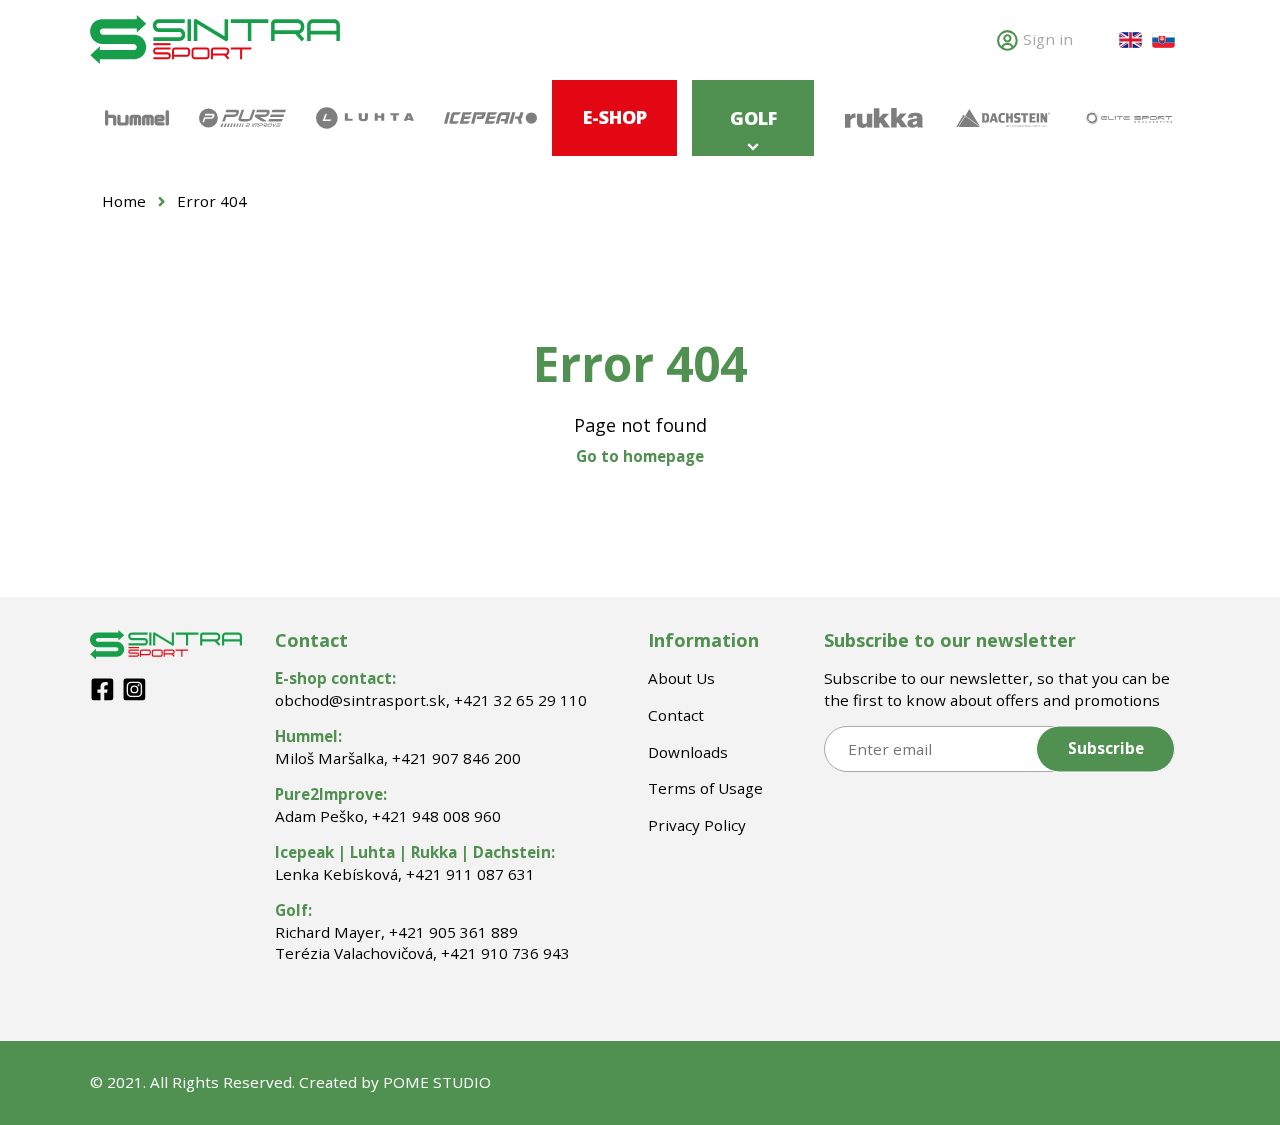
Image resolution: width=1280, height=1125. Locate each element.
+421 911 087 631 (470, 874)
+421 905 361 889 (453, 932)
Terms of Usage (705, 788)
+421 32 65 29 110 (520, 700)
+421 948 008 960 (436, 816)
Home (124, 201)
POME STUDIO (437, 1082)
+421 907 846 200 (456, 758)
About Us (681, 678)
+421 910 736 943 (505, 953)
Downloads (688, 752)
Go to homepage (640, 456)
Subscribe (1106, 749)
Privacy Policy (697, 825)
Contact (676, 715)
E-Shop (615, 117)
